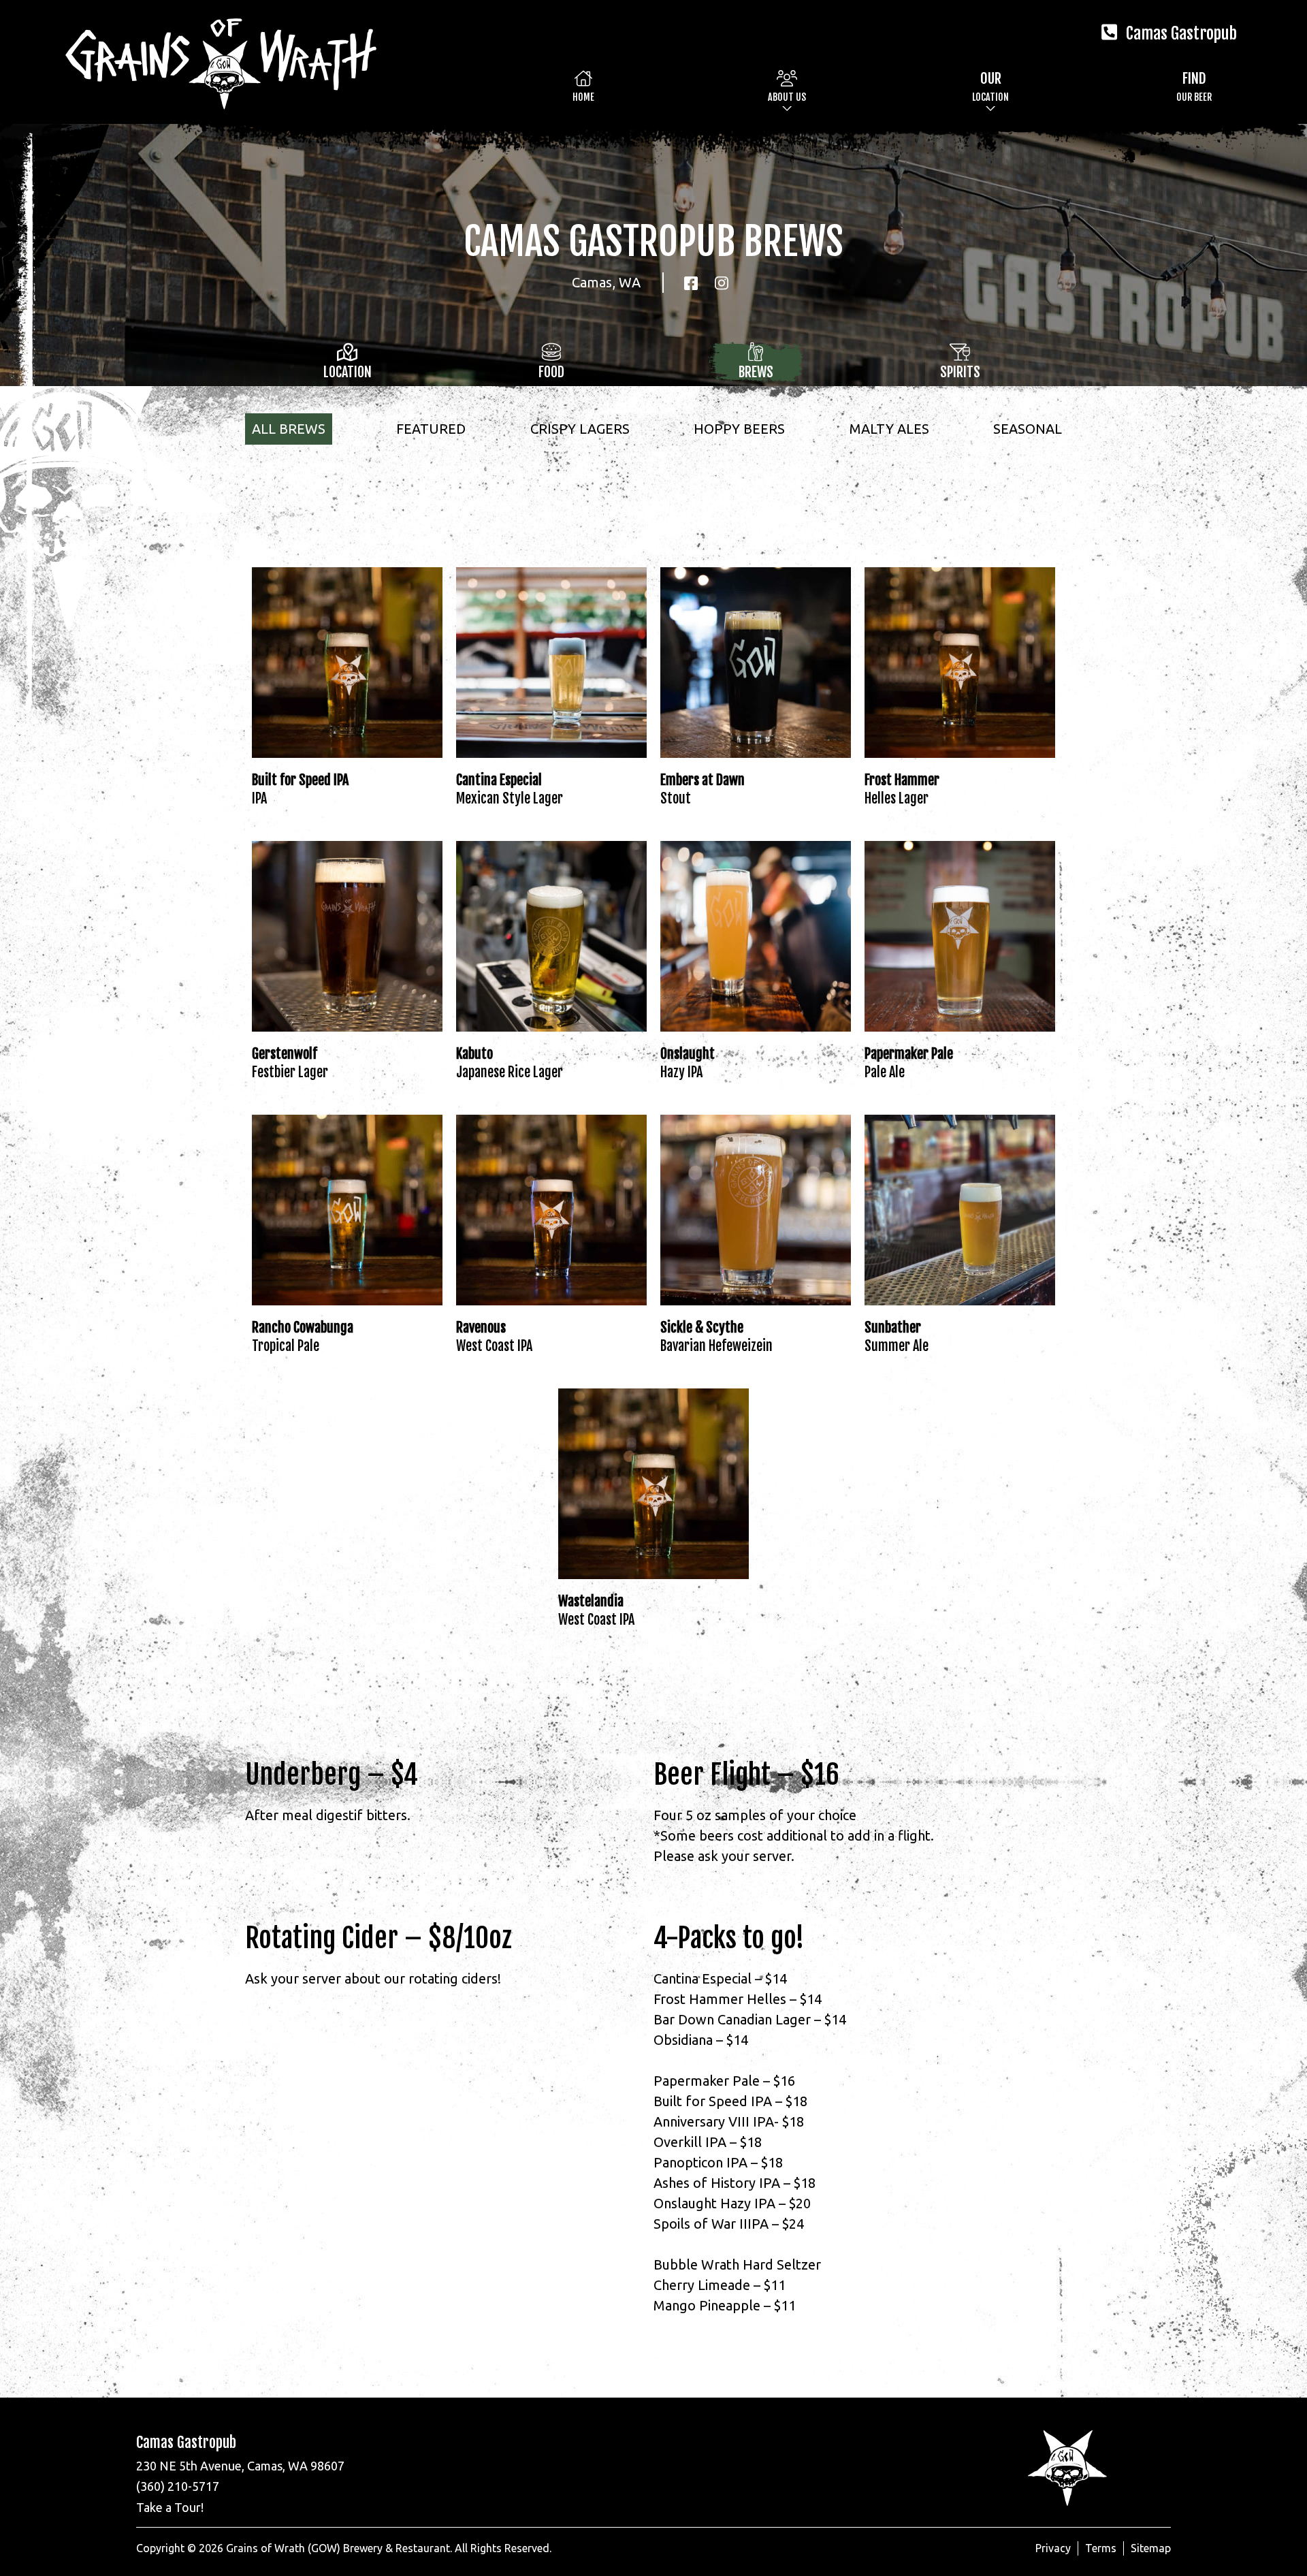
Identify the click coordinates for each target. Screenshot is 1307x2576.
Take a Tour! (170, 2507)
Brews (756, 372)
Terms (1101, 2548)
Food (551, 372)
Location (348, 372)
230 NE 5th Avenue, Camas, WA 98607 (240, 2466)
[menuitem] (583, 86)
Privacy (1053, 2548)
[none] (787, 86)
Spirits (960, 372)
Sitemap (1151, 2548)
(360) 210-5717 (178, 2486)
